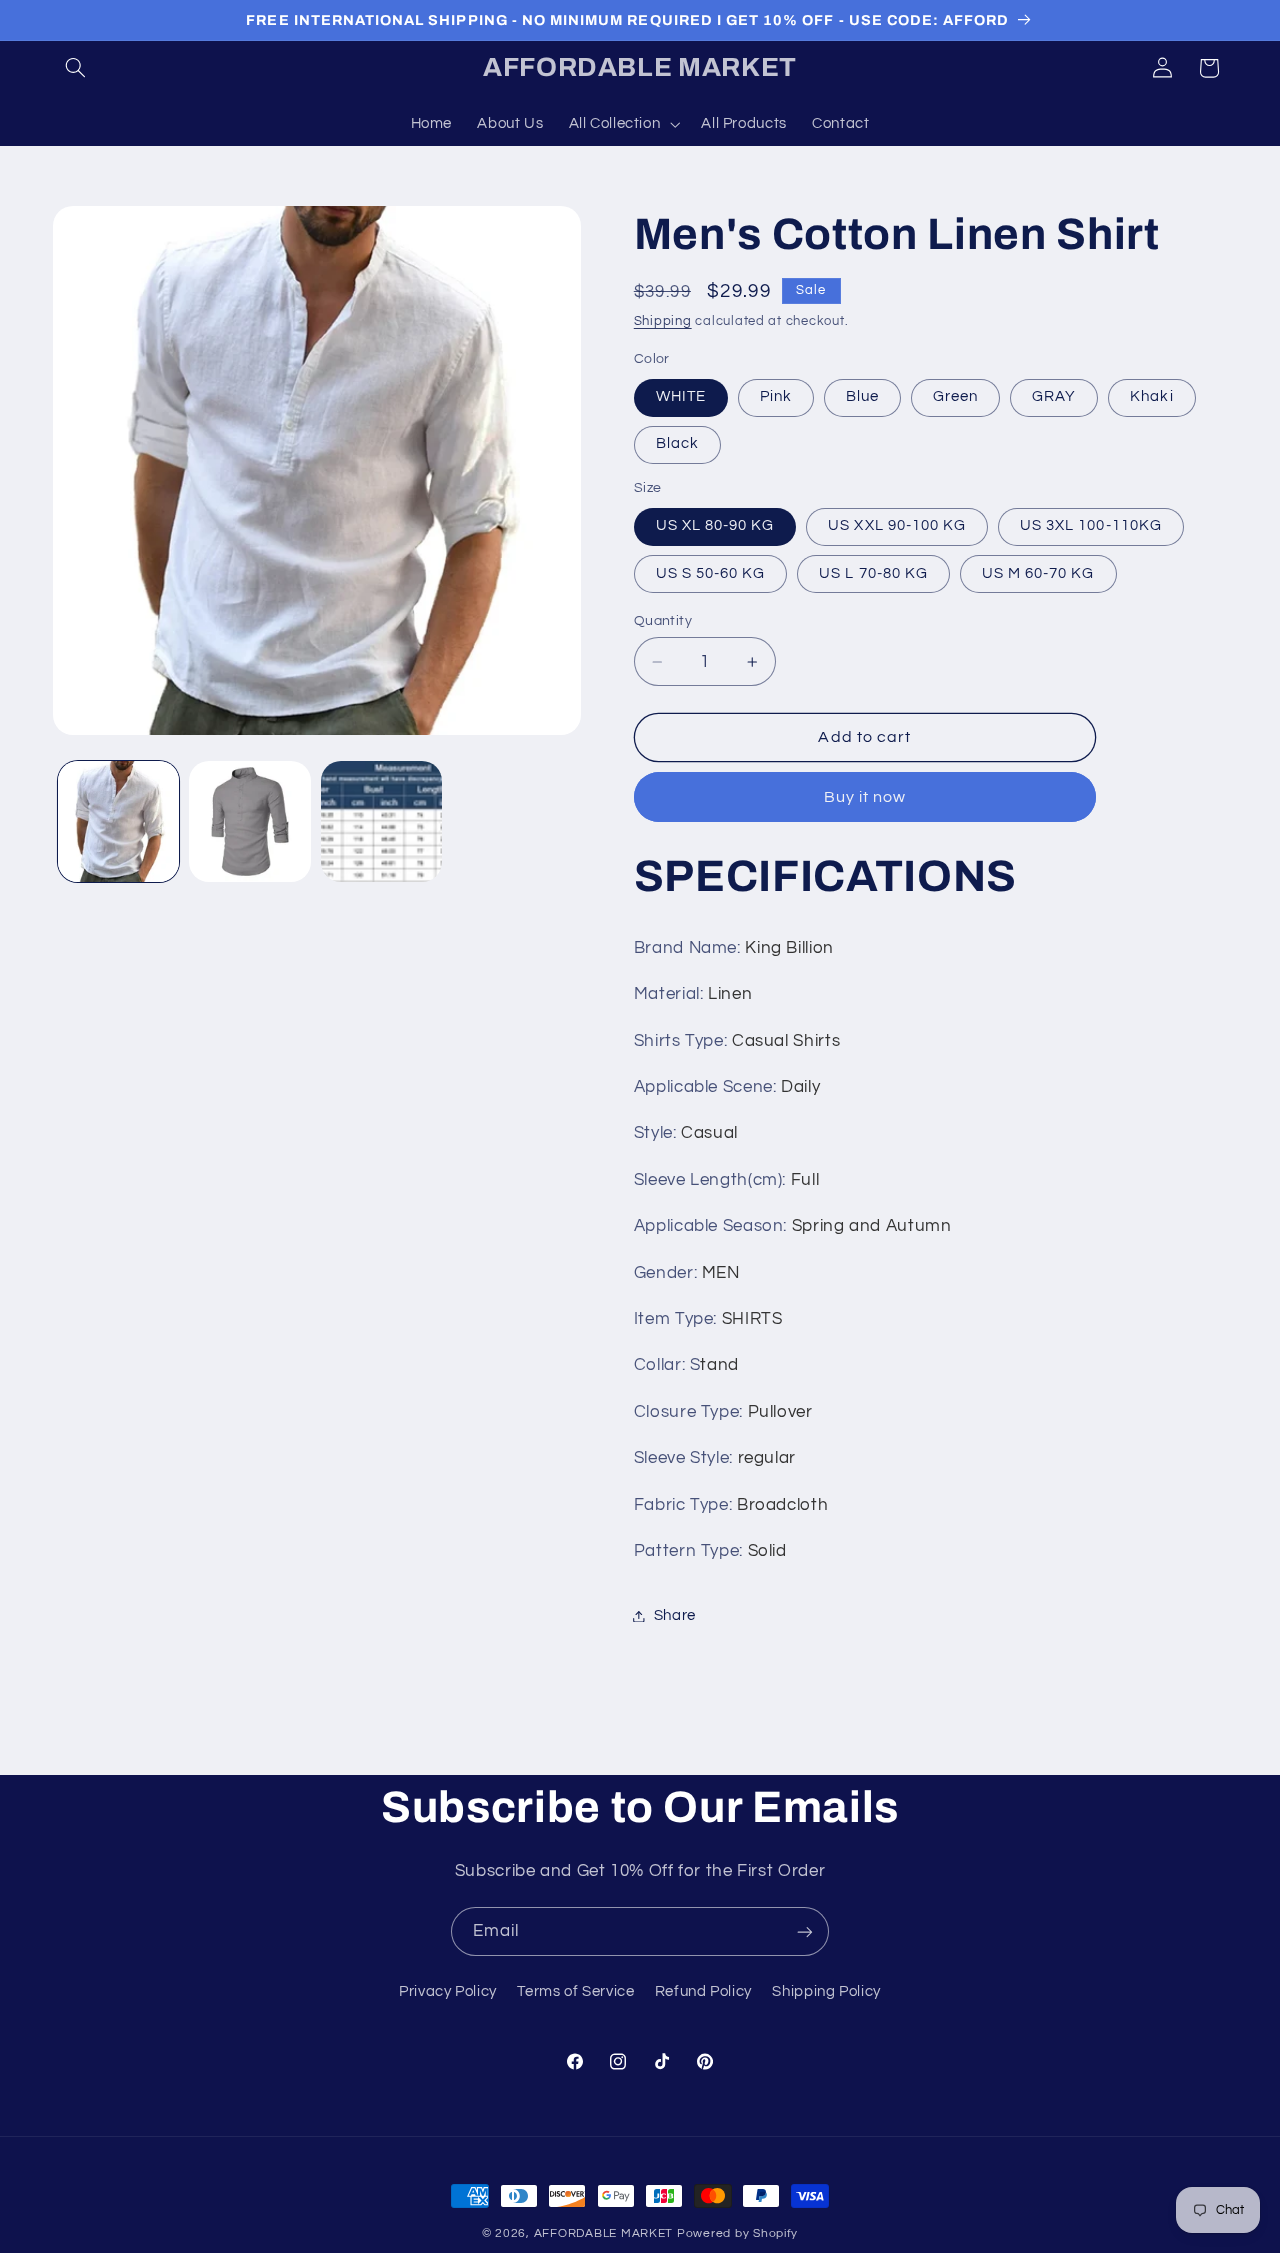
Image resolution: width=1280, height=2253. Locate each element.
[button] (76, 68)
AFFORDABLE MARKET (604, 2233)
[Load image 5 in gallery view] (249, 821)
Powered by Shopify (737, 2233)
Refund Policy (703, 1990)
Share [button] (675, 1615)
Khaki (1151, 397)
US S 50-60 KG (711, 573)
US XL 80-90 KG (715, 526)
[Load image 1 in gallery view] (118, 821)
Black (677, 444)
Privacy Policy (448, 1990)
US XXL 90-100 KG (897, 526)
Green (955, 397)
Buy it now (865, 797)
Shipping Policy (826, 1990)
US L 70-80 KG (873, 573)
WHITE (681, 397)
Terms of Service (575, 1990)
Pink (776, 397)
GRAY (1054, 397)
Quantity (663, 621)
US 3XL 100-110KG (1091, 526)
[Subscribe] (805, 1931)
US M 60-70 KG (1038, 573)
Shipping (663, 322)
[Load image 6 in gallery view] (381, 821)
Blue (862, 397)
